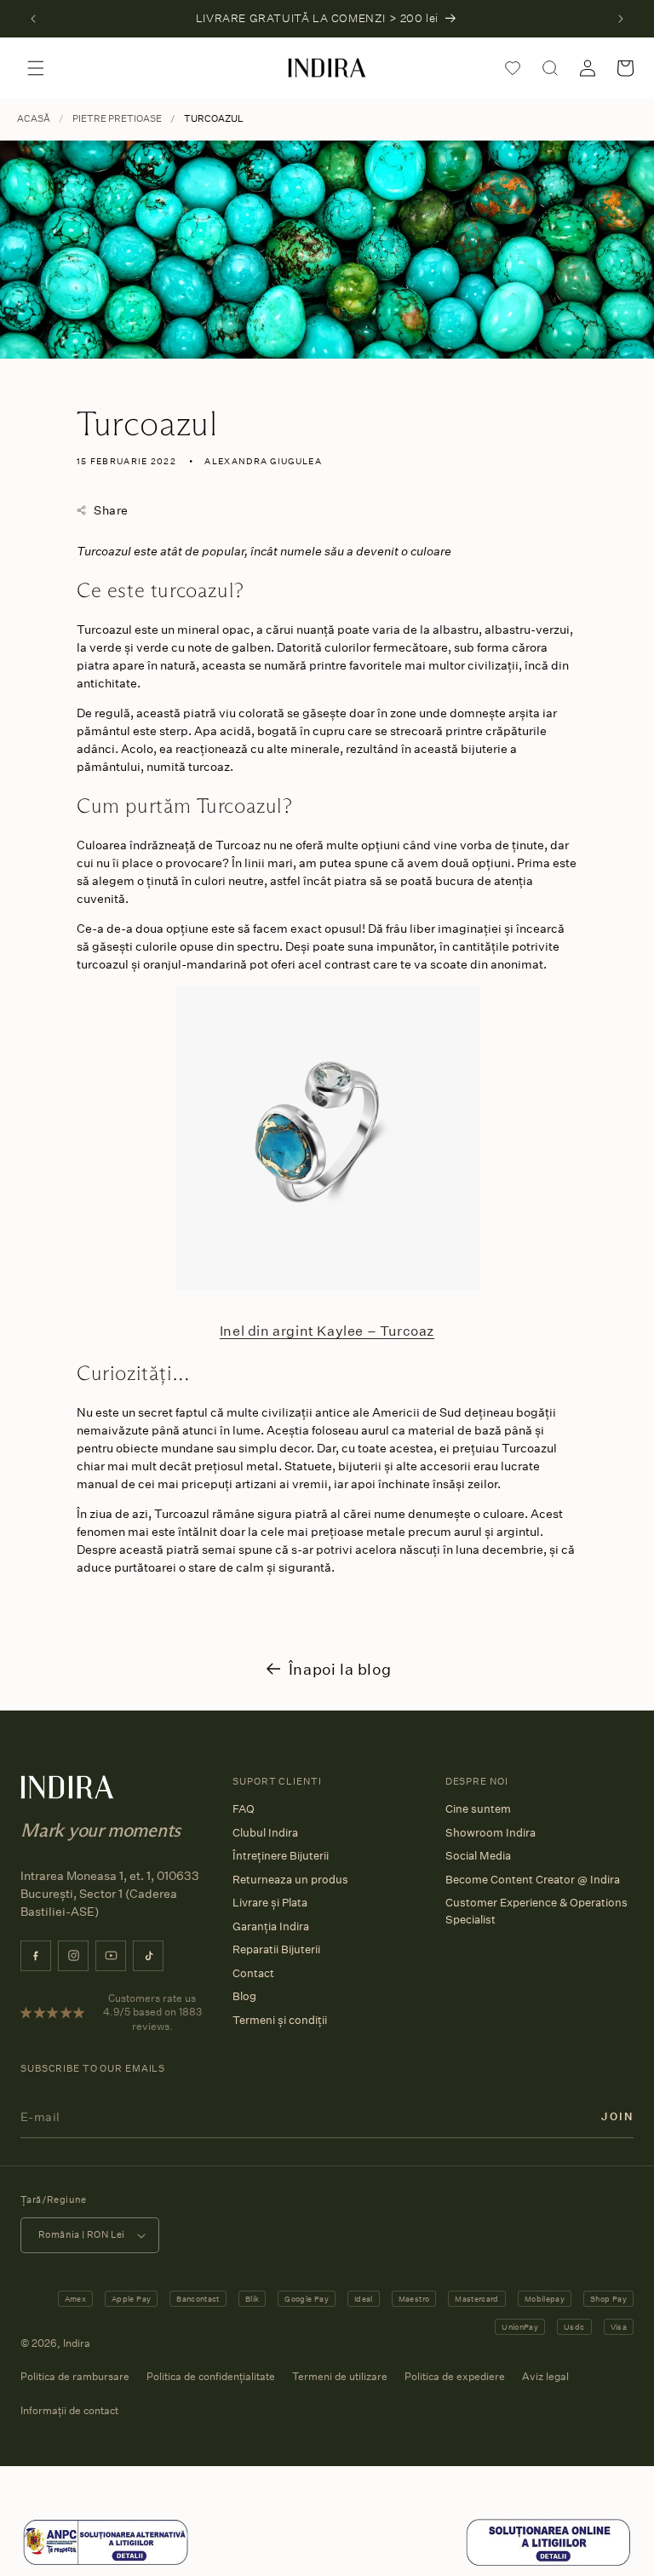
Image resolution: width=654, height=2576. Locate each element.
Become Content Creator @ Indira (533, 1879)
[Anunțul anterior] (33, 19)
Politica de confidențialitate (211, 2376)
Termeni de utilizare (340, 2376)
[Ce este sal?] (106, 2563)
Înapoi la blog (340, 1669)
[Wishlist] (513, 68)
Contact (253, 1973)
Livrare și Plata (270, 1902)
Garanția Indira (271, 1926)
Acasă (34, 118)
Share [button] (111, 510)
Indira (77, 2343)
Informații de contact (69, 2410)
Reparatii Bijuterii (276, 1949)
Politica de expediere (455, 2376)
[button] (36, 68)
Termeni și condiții (280, 2020)
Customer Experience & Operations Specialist (536, 1911)
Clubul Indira (265, 1832)
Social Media (478, 1855)
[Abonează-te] (617, 2116)
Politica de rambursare (75, 2376)
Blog (244, 1996)
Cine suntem (478, 1808)
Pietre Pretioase (117, 118)
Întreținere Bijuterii (281, 1855)
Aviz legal (545, 2376)
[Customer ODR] (548, 2563)
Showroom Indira (490, 1832)
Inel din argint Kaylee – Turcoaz (327, 1331)
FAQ (244, 1808)
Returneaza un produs (290, 1879)
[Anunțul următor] (621, 19)
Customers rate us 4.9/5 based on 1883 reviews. (152, 2012)
